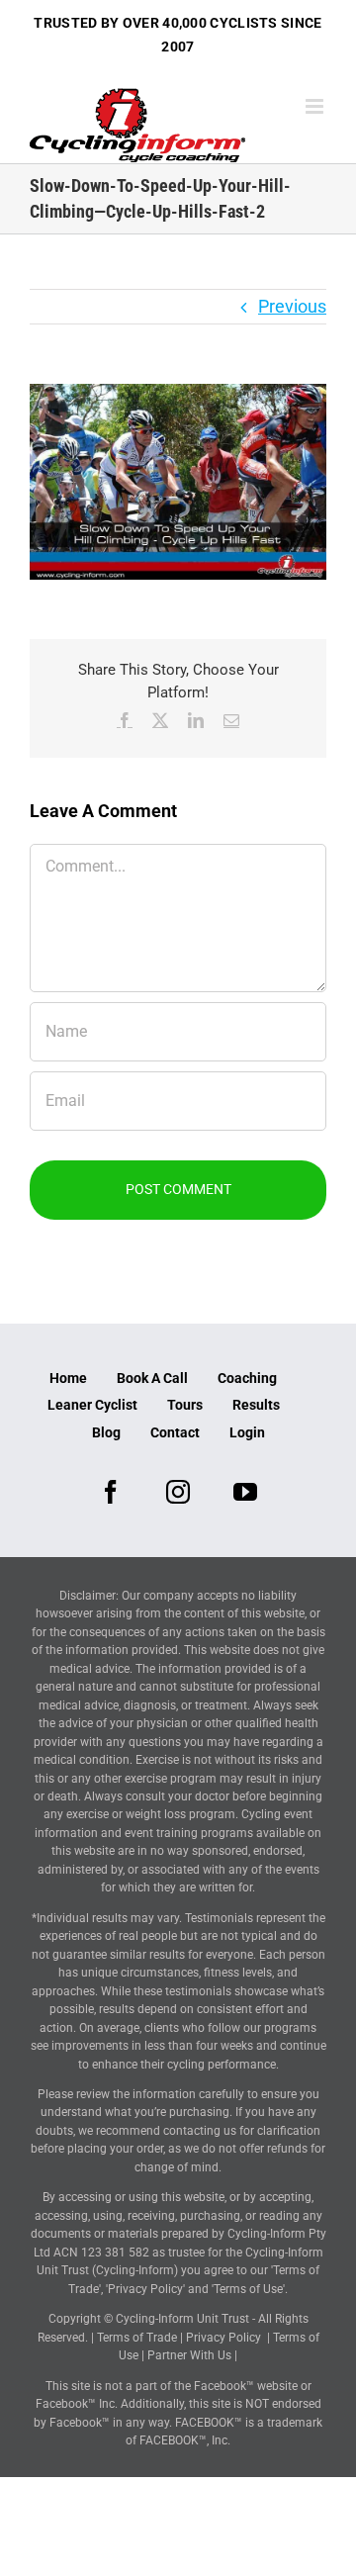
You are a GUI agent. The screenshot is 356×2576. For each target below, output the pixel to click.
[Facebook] (111, 1492)
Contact (175, 1432)
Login (247, 1432)
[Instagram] (178, 1492)
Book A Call (152, 1378)
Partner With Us (189, 2355)
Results (256, 1405)
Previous (292, 306)
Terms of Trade (137, 2338)
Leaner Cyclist (92, 1405)
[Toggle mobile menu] (316, 106)
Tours (185, 1405)
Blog (106, 1432)
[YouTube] (245, 1492)
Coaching (247, 1378)
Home (68, 1378)
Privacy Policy (223, 2338)
